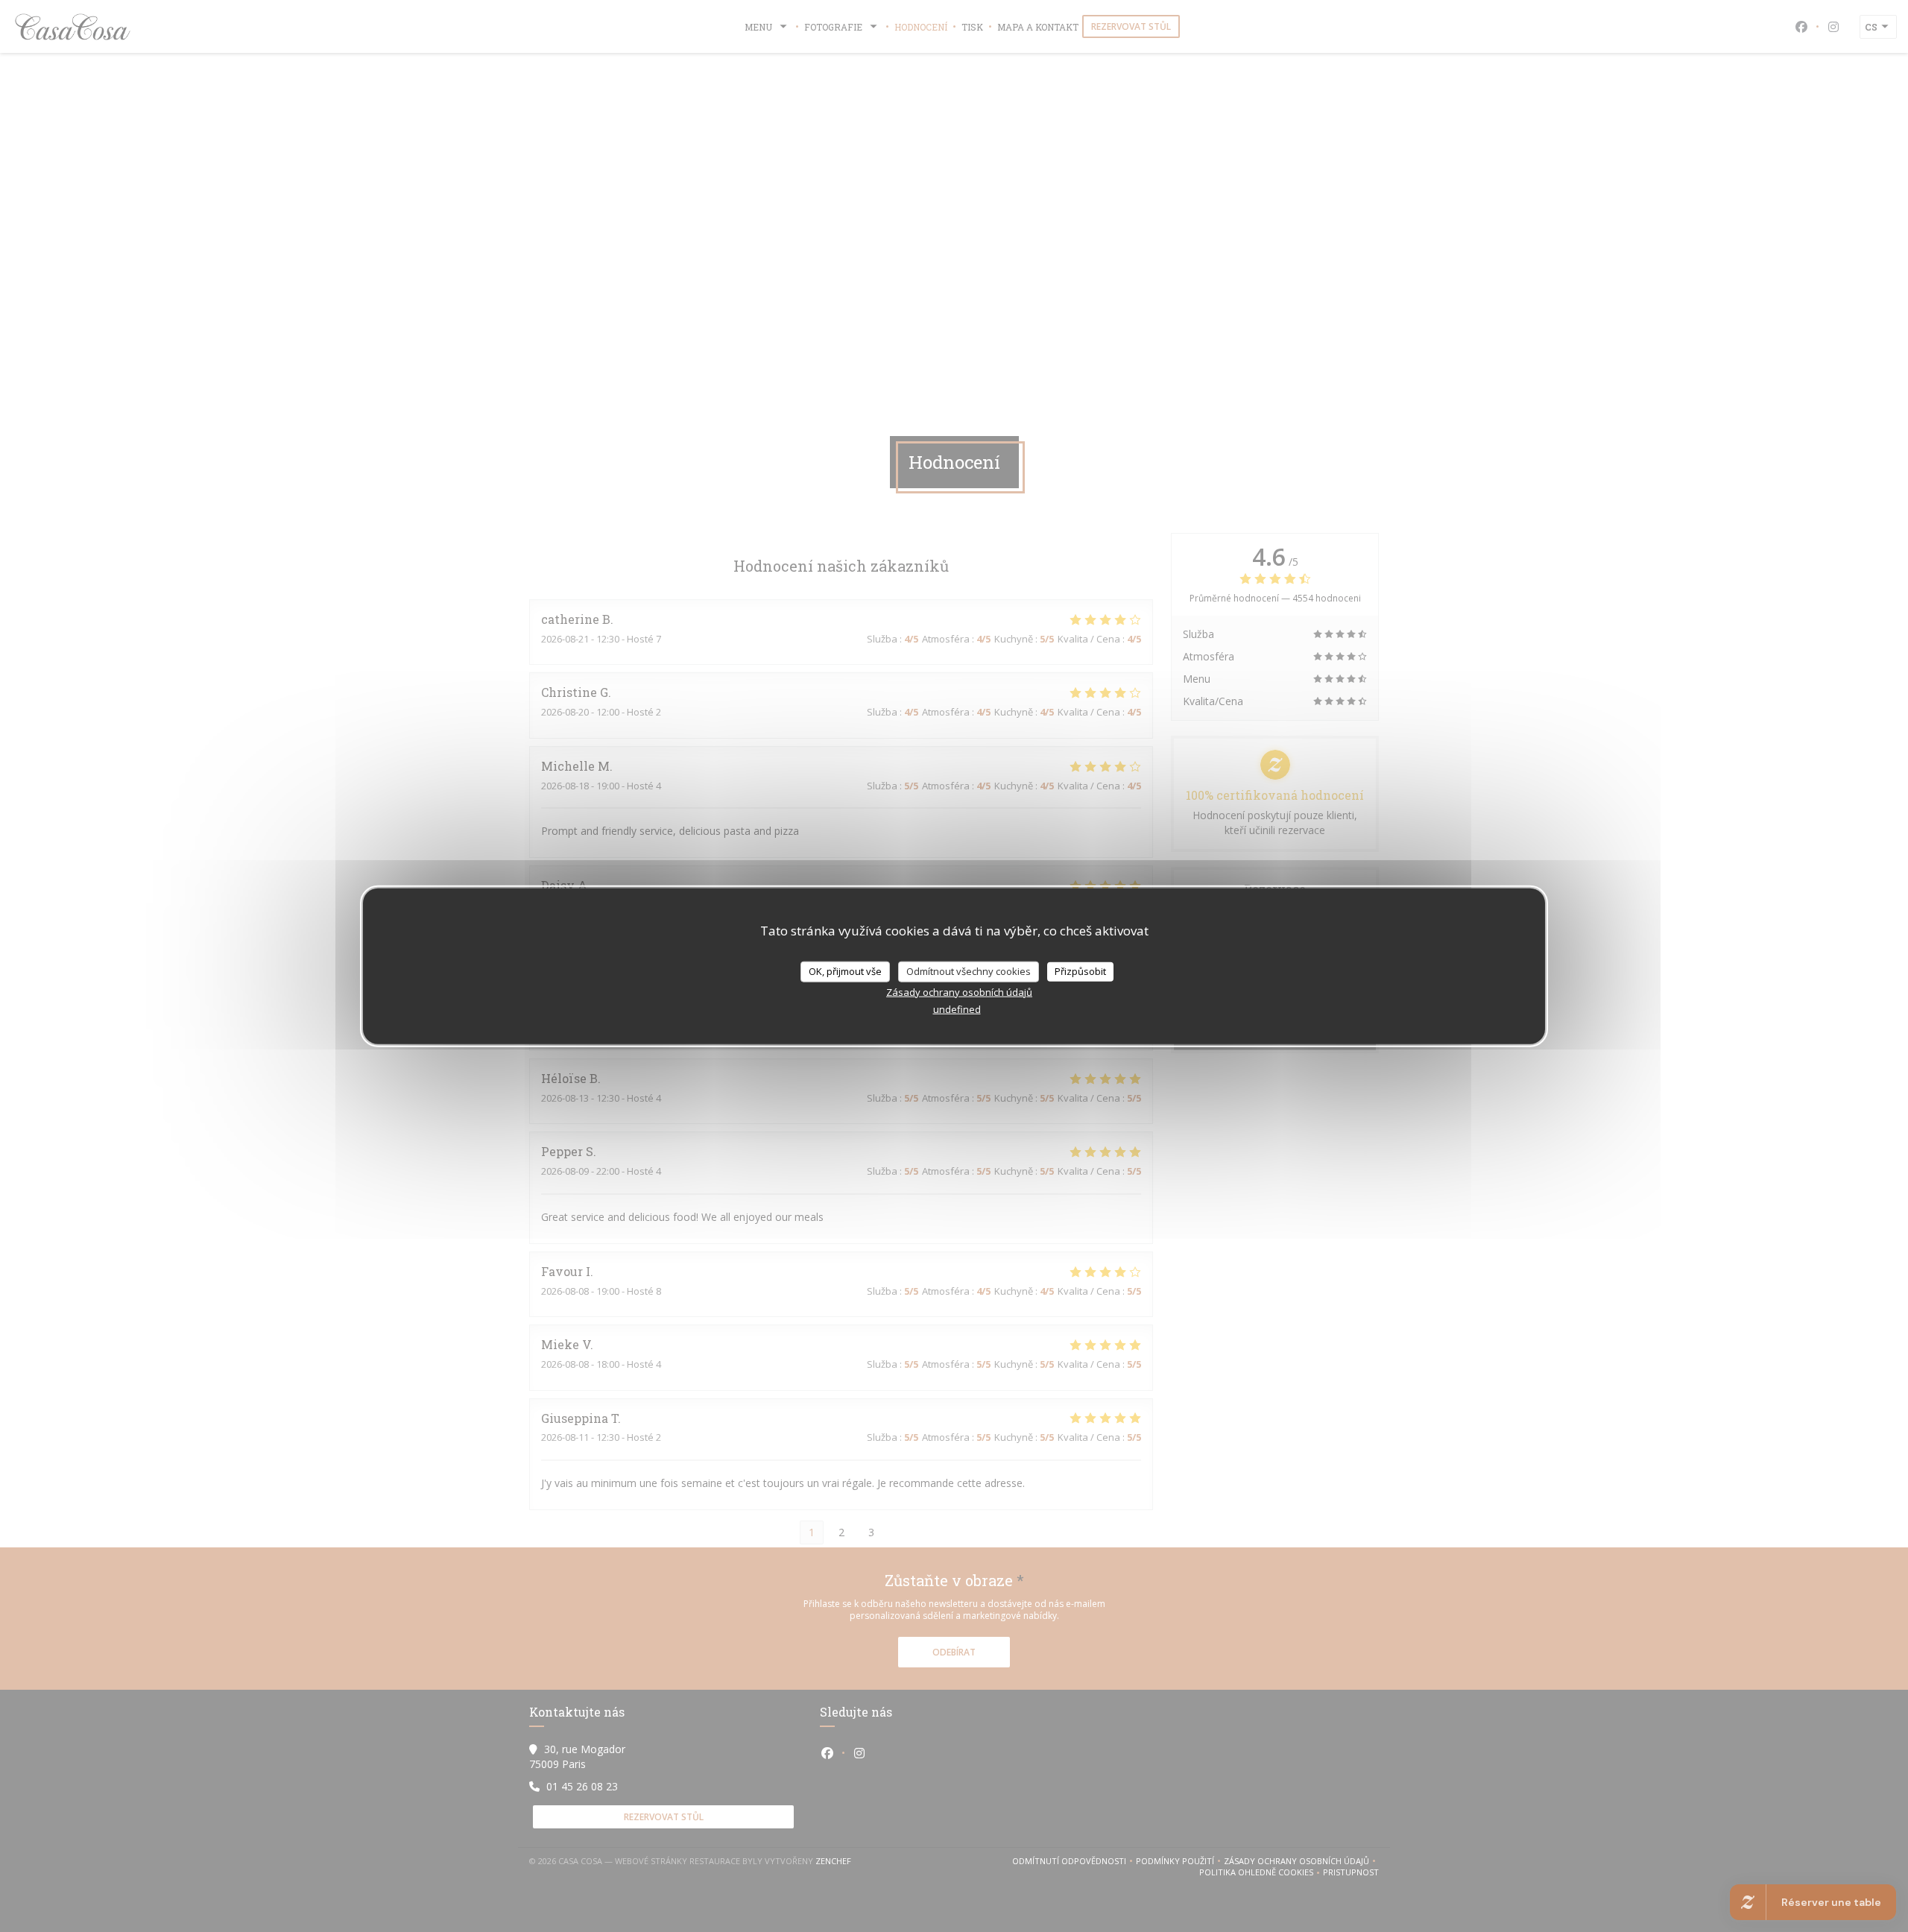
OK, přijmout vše (845, 971)
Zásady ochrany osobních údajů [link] (959, 991)
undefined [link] (957, 1008)
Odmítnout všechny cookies (969, 971)
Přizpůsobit (1080, 971)
